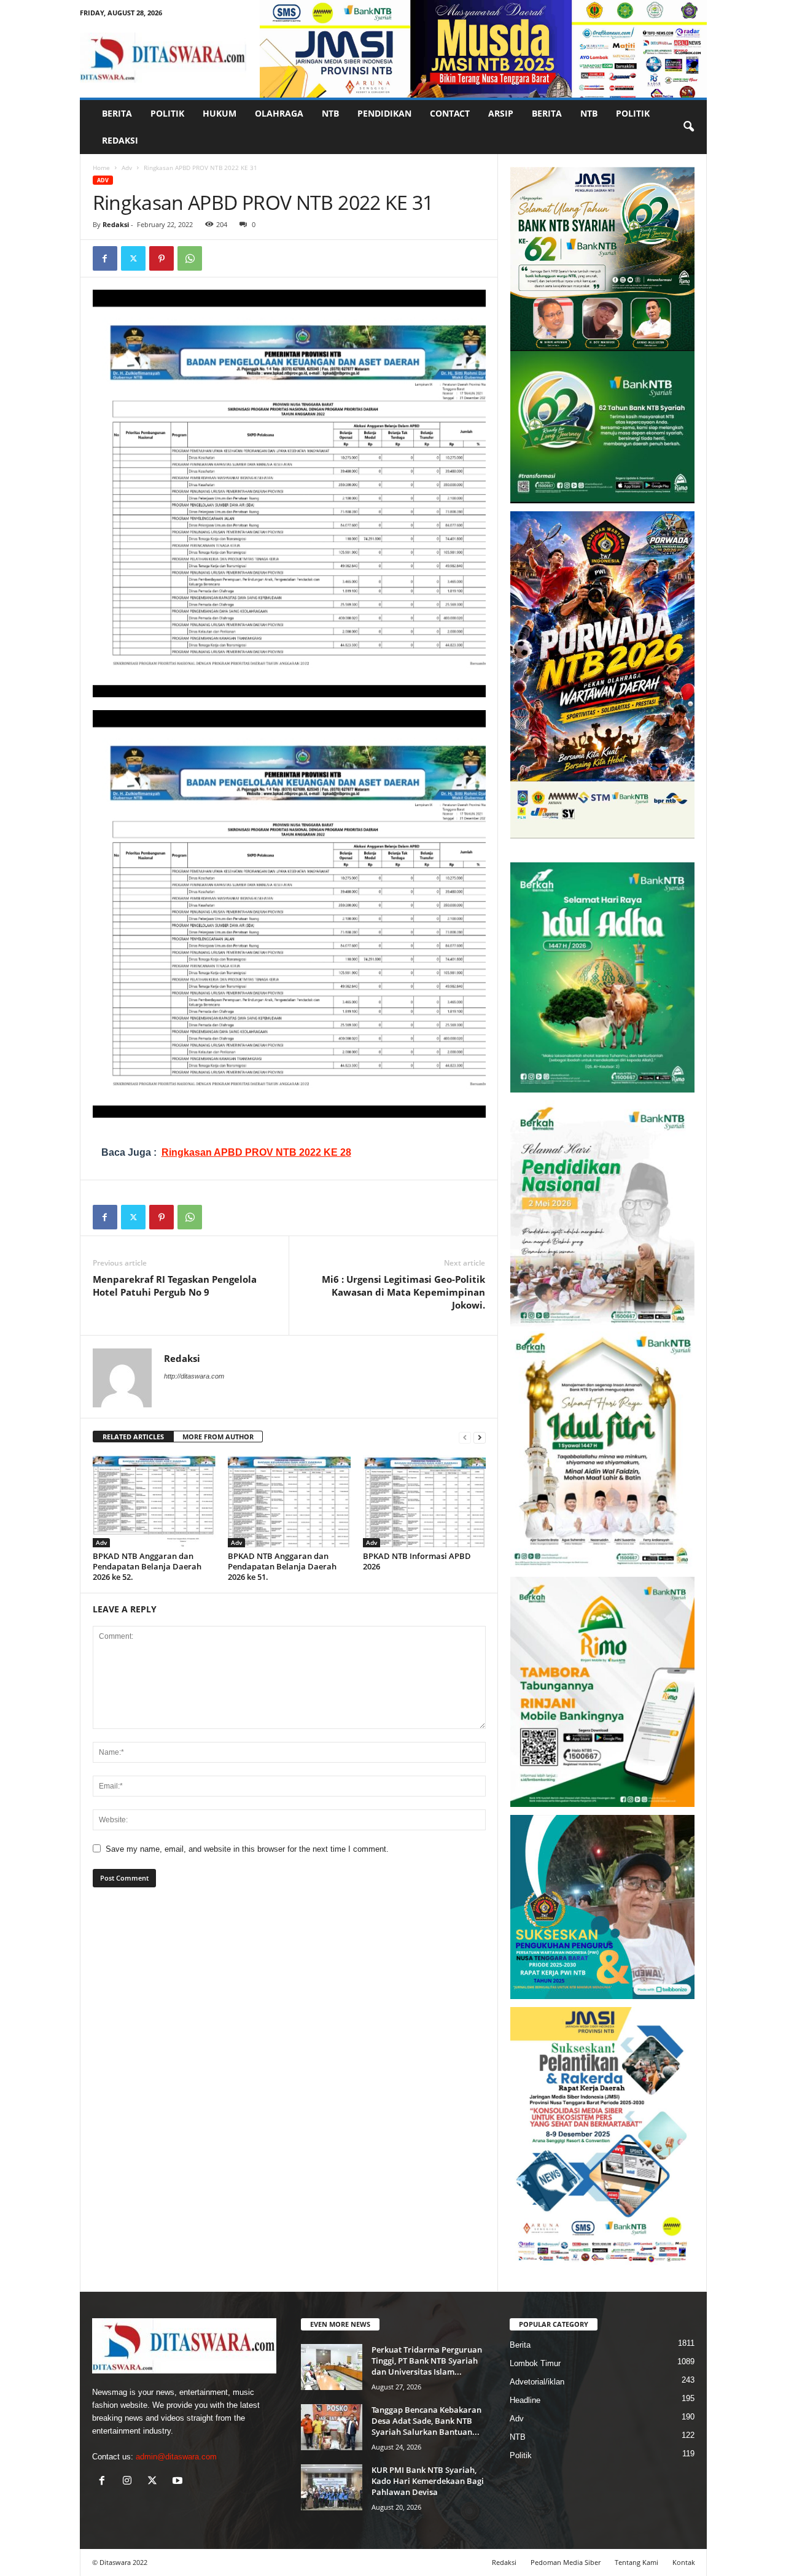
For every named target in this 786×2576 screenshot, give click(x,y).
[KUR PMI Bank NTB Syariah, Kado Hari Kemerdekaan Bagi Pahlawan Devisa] (332, 2487)
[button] (688, 127)
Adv (127, 168)
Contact (450, 113)
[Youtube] (179, 2482)
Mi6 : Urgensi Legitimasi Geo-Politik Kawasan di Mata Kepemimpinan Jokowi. (403, 1292)
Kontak (684, 2562)
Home (101, 168)
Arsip (501, 113)
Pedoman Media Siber (566, 2562)
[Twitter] (133, 258)
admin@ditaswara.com (176, 2457)
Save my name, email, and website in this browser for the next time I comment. (247, 1849)
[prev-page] (465, 1437)
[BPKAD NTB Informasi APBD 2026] (424, 1501)
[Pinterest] (161, 258)
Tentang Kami (636, 2562)
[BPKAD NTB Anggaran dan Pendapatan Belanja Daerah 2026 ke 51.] (289, 1501)
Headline (525, 2400)
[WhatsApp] (190, 258)
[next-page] (480, 1437)
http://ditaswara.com (194, 1376)
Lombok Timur (535, 2363)
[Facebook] (105, 258)
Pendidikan (384, 113)
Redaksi (120, 140)
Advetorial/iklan (537, 2382)
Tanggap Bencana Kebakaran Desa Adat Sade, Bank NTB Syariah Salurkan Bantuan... (426, 2421)
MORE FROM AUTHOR (218, 1437)
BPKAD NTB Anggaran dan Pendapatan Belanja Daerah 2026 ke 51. (282, 1566)
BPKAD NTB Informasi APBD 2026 (417, 1561)
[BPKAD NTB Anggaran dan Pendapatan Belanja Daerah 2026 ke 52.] (154, 1501)
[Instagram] (130, 2482)
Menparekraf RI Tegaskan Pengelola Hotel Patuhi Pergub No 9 (175, 1286)
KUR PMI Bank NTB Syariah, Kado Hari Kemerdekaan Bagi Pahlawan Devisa (428, 2481)
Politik (167, 113)
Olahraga (279, 113)
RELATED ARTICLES (133, 1437)
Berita (117, 113)
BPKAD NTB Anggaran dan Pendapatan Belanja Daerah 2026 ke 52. (147, 1566)
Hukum (220, 113)
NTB (330, 113)
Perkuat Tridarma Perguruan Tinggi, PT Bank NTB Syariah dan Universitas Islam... (427, 2361)
